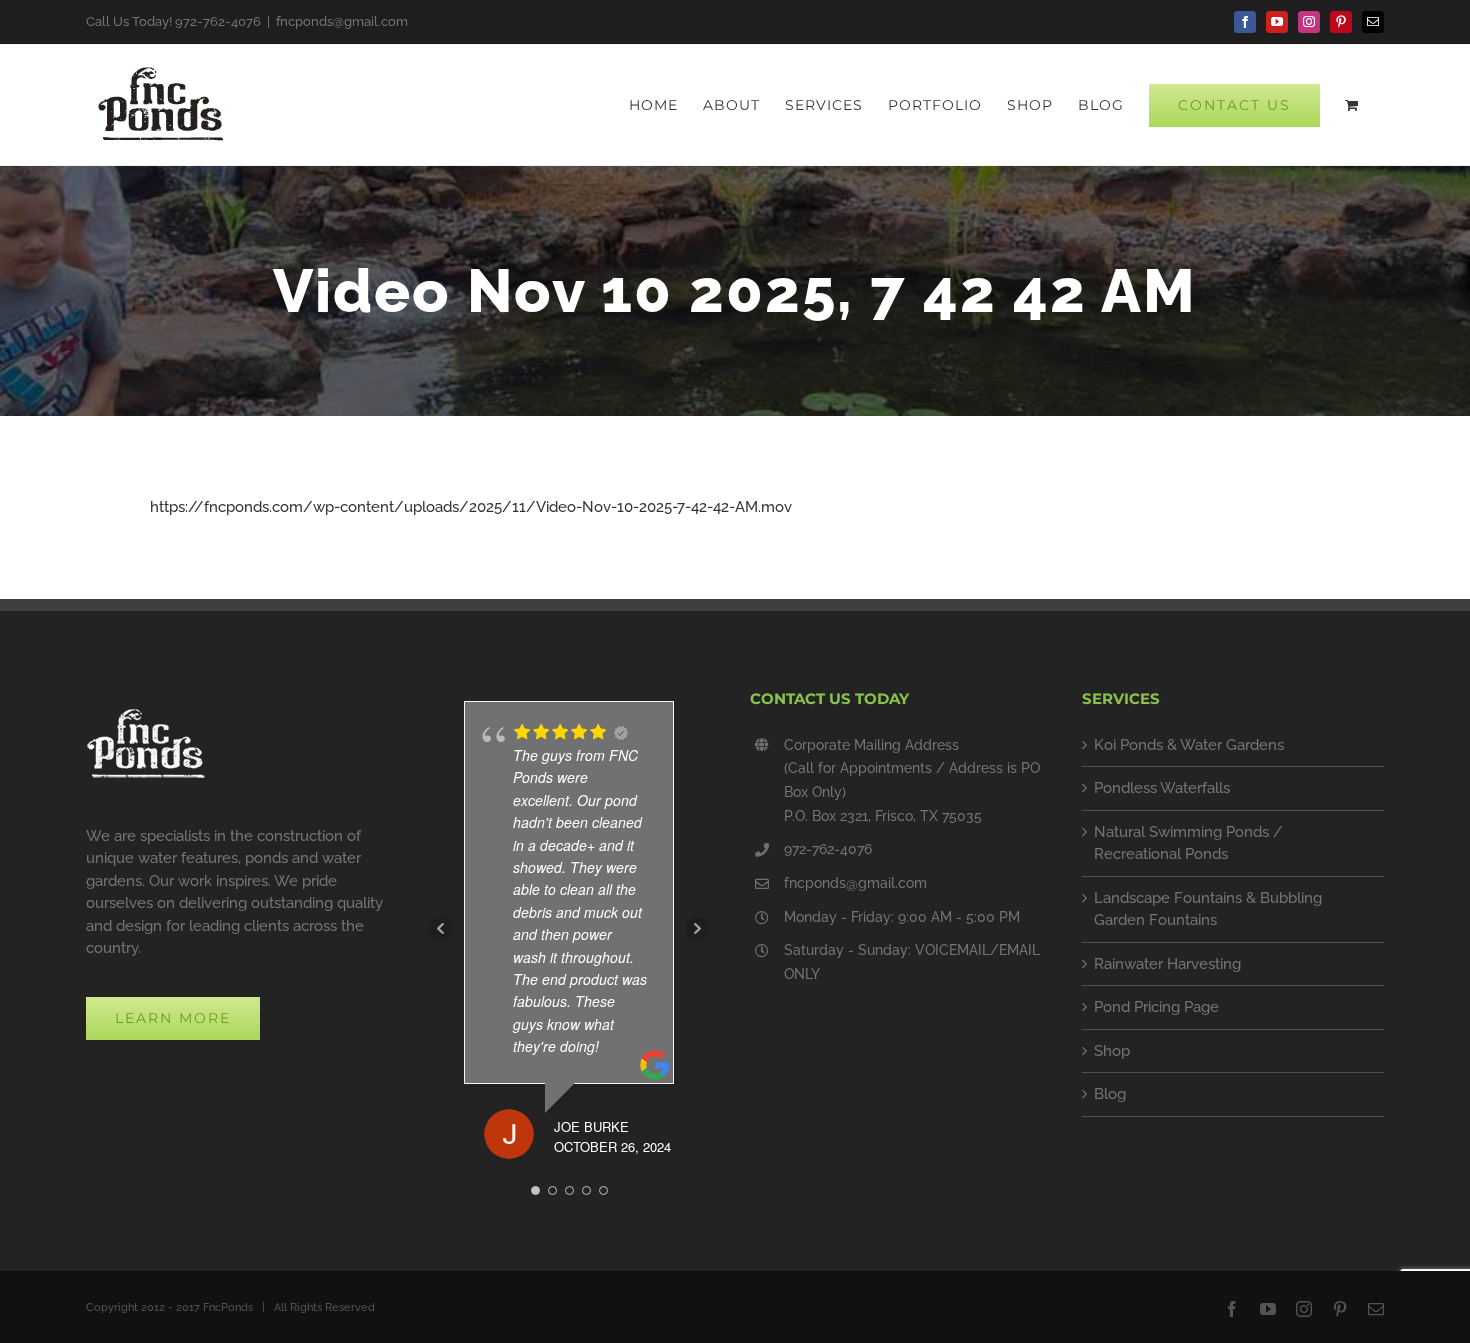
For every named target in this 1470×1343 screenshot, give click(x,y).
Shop (1112, 1051)
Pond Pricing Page (1156, 1007)
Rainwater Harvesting (1167, 964)
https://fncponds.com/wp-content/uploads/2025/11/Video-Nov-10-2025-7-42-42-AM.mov (471, 507)
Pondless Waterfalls (1162, 788)
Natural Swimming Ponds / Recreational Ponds (1188, 843)
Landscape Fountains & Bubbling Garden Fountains (1208, 909)
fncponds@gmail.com (342, 21)
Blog (1110, 1094)
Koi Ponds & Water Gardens (1189, 745)
